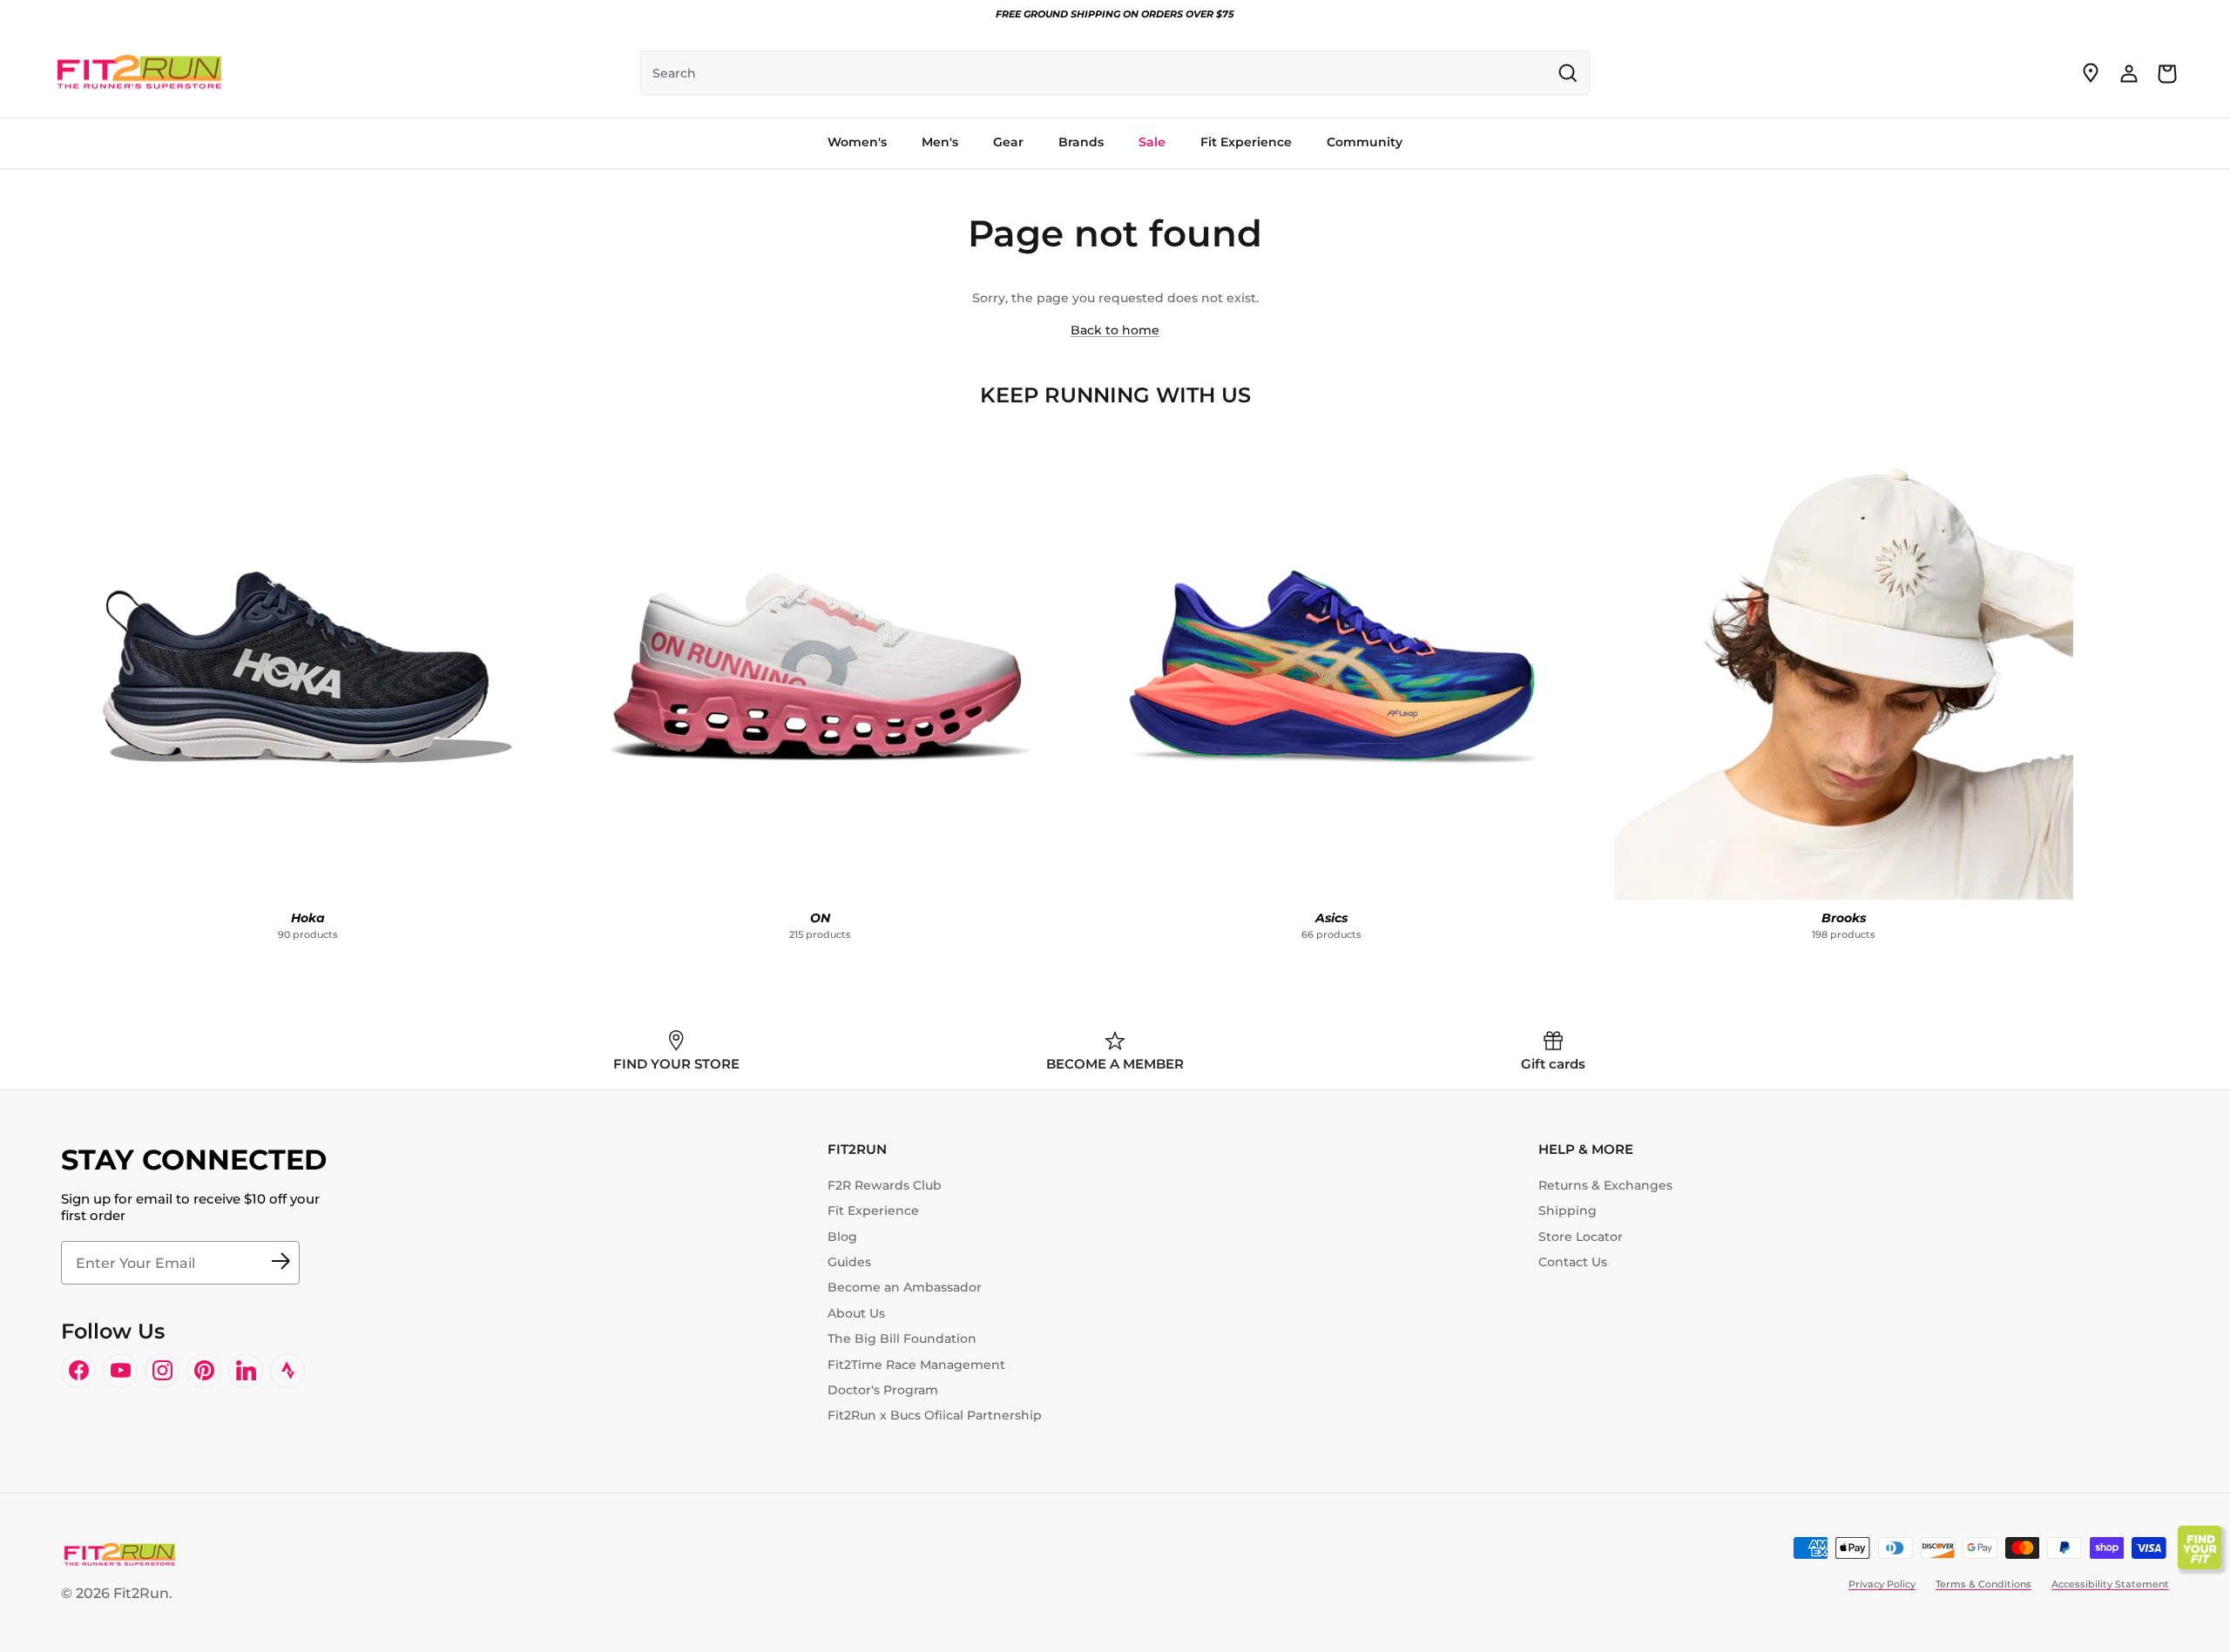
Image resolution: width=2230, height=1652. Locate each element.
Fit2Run (141, 1593)
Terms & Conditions (1983, 1584)
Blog (842, 1237)
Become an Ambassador (905, 1287)
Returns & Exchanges (1605, 1185)
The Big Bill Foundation (902, 1338)
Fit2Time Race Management (916, 1365)
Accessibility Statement (2110, 1584)
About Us (856, 1313)
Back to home (1115, 330)
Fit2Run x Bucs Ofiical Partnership (935, 1415)
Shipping (1568, 1210)
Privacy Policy (1882, 1584)
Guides (849, 1262)
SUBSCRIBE (280, 1263)
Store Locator (1581, 1237)
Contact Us (1573, 1262)
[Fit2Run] (139, 73)
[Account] (2129, 73)
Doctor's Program (883, 1390)
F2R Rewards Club (885, 1185)
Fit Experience (873, 1210)
